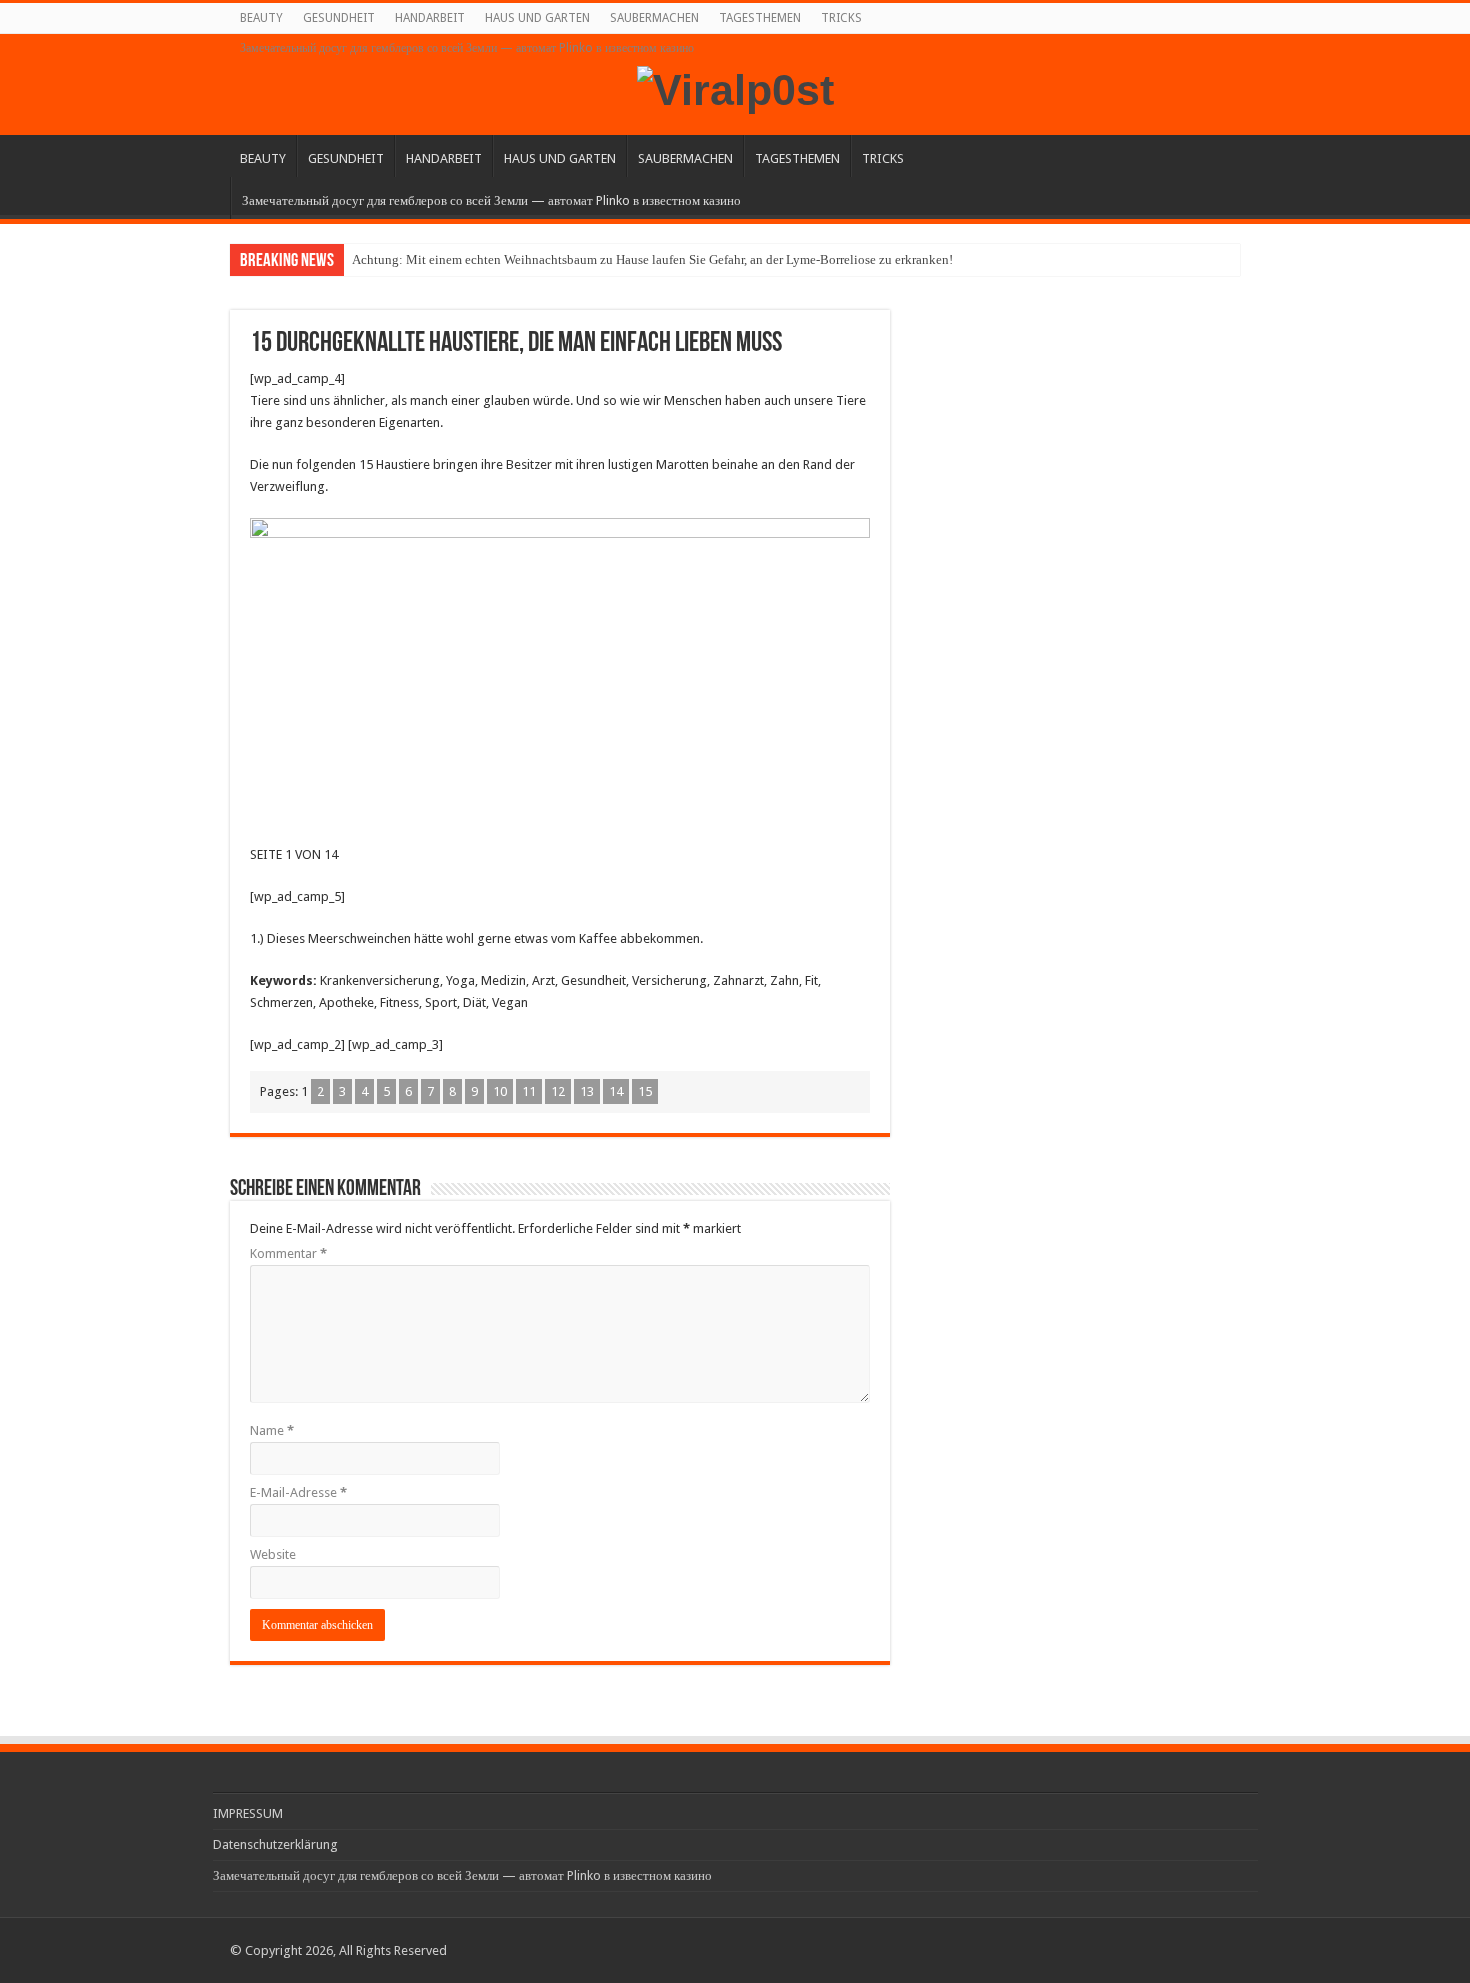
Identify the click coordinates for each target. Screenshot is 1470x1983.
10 (500, 1091)
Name (272, 1430)
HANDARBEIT (430, 18)
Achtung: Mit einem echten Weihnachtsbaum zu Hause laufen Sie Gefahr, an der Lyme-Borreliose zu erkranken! (652, 259)
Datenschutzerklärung (275, 1844)
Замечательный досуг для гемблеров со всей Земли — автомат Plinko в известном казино (467, 48)
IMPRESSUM (248, 1813)
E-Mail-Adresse (298, 1492)
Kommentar (288, 1253)
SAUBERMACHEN (654, 18)
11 (529, 1091)
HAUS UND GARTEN (537, 18)
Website (273, 1554)
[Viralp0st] (735, 87)
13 (587, 1091)
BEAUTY (261, 18)
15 (645, 1091)
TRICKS (841, 18)
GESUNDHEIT (339, 18)
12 (558, 1091)
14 (616, 1091)
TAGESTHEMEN (760, 18)
